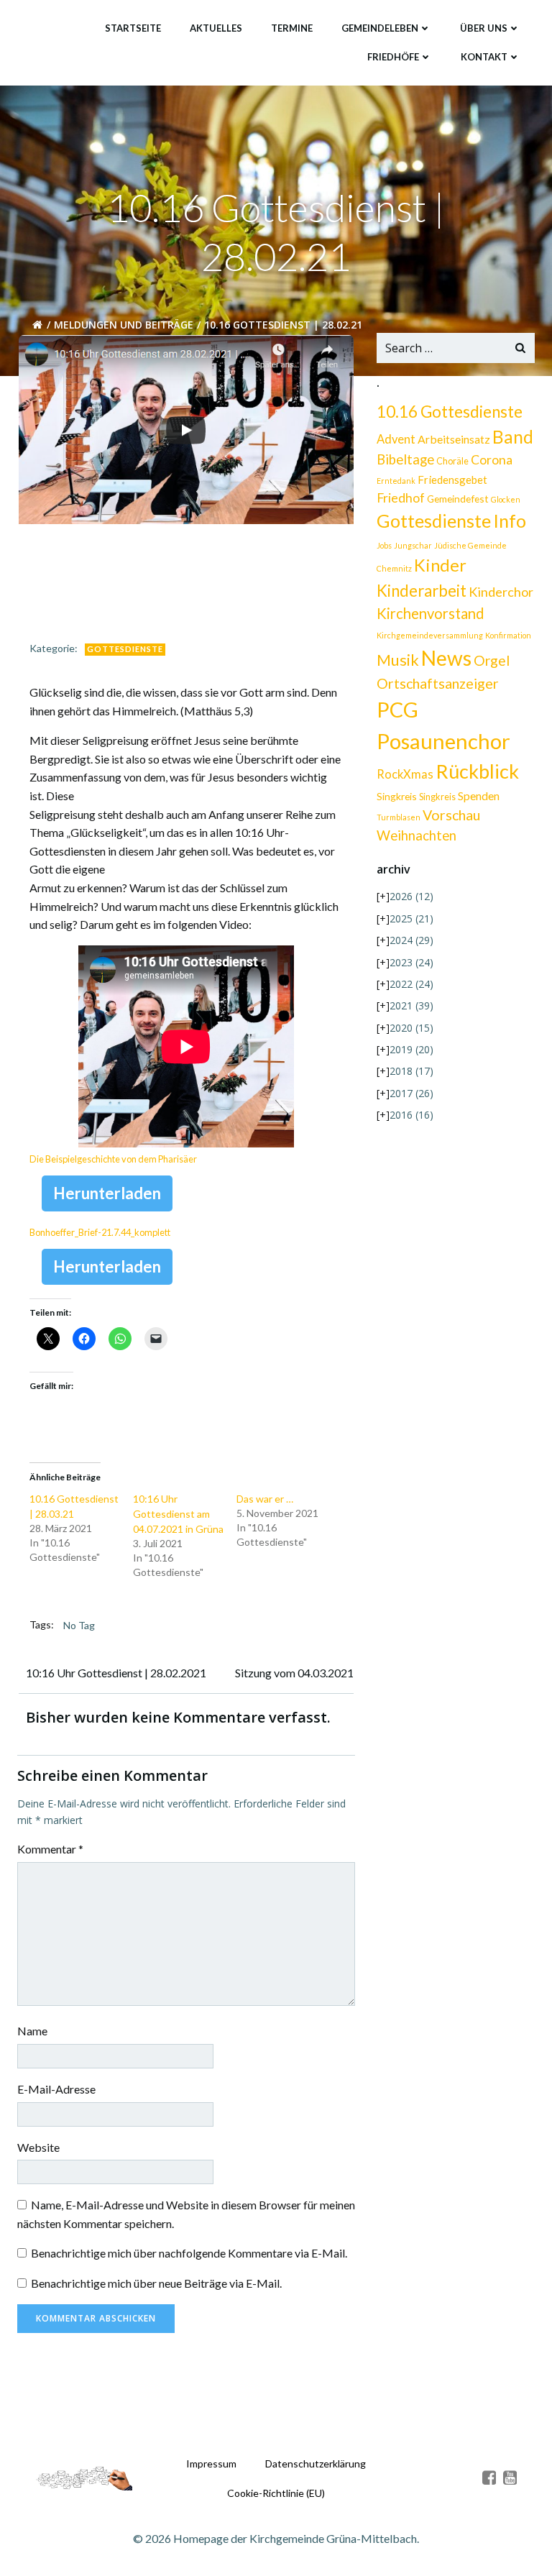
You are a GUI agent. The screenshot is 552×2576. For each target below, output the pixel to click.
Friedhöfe (393, 57)
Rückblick (477, 771)
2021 (411, 1005)
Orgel (492, 660)
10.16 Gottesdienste (450, 412)
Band (513, 437)
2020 (411, 1028)
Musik (398, 660)
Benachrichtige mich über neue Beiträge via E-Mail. (156, 2283)
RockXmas (405, 774)
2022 (411, 984)
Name (32, 2031)
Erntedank (396, 481)
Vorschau (451, 815)
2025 (411, 918)
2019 (411, 1049)
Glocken (506, 499)
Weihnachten (417, 835)
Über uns (484, 28)
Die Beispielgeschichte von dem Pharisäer (113, 1159)
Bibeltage (405, 459)
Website (38, 2147)
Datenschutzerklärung (316, 2463)
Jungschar (413, 545)
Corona (492, 460)
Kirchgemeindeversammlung (430, 635)
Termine (292, 28)
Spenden (479, 796)
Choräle (452, 461)
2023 (411, 962)
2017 (411, 1093)
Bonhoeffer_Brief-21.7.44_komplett (100, 1232)
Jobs (384, 545)
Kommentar (50, 1849)
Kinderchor (501, 592)
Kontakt (484, 57)
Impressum (211, 2463)
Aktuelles (216, 28)
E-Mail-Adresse (56, 2089)
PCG (397, 710)
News (446, 658)
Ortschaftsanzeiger (438, 683)
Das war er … (265, 1499)
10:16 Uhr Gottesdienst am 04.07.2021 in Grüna (178, 1514)
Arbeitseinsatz (454, 439)
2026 (411, 896)
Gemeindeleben (380, 28)
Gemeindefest (458, 499)
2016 (411, 1115)
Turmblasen (399, 817)
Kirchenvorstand (431, 613)
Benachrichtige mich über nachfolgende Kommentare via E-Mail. (189, 2253)
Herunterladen (107, 1193)
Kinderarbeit (422, 591)
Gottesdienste (125, 649)
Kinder (440, 565)
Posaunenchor (443, 741)
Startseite (133, 28)
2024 (411, 940)
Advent (396, 439)
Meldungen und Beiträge (124, 325)
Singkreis (397, 796)
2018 (411, 1071)
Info (510, 521)
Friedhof (401, 498)
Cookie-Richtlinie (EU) (276, 2493)
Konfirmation (508, 635)
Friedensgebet (452, 480)
